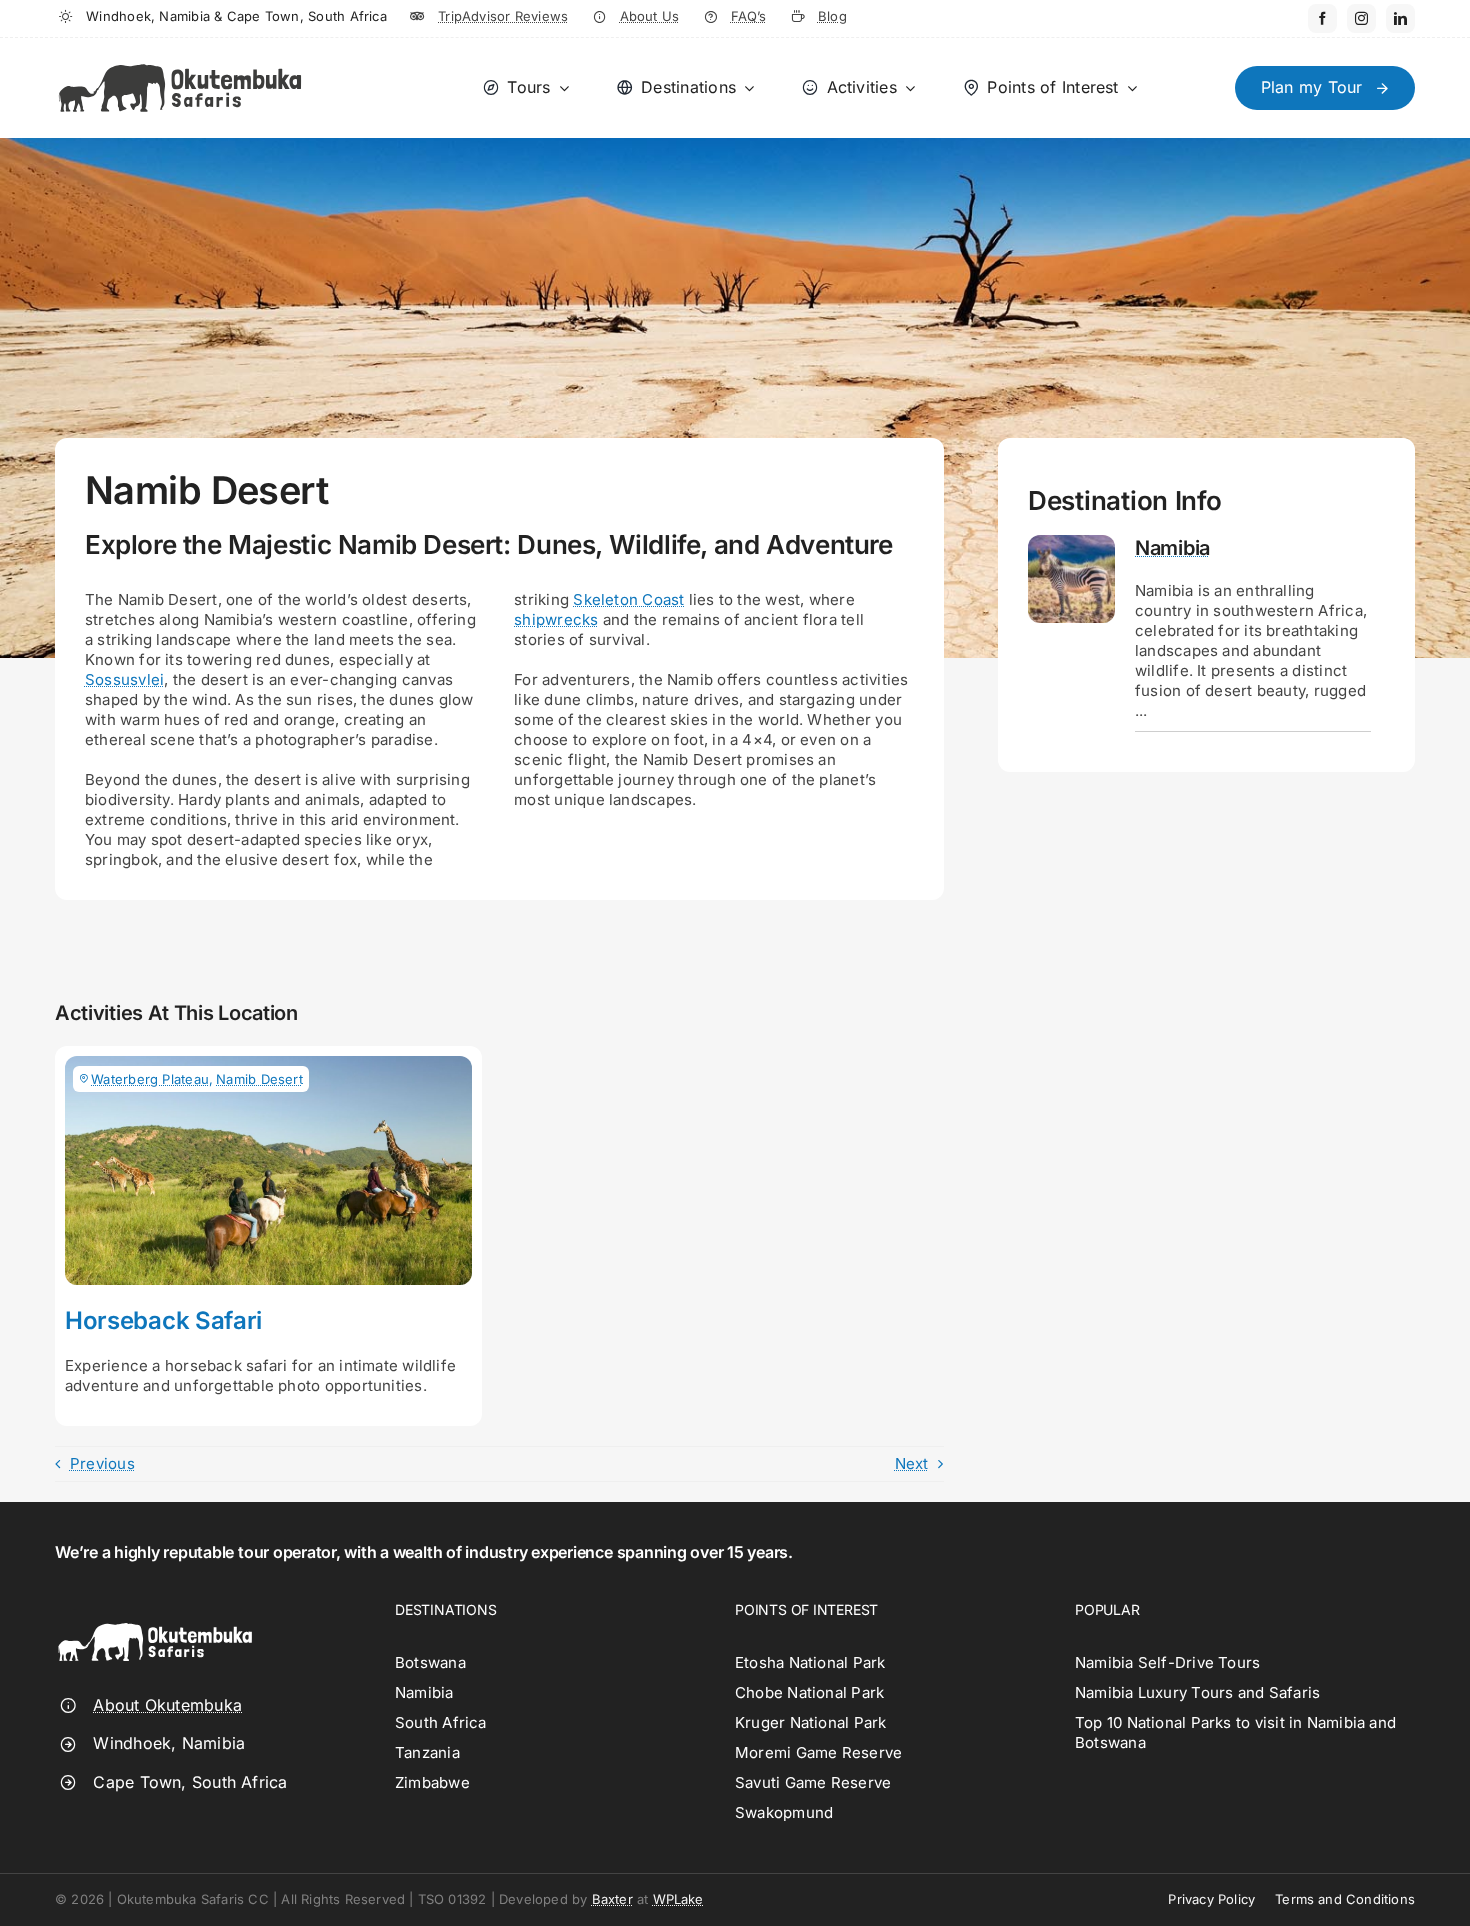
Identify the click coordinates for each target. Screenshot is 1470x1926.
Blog (832, 16)
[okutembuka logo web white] (155, 1609)
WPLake (678, 1899)
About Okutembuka (167, 1705)
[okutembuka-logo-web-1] (180, 55)
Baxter (612, 1899)
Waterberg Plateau (150, 1079)
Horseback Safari (163, 1320)
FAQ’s (749, 16)
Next (912, 1463)
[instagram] (1361, 18)
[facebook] (1322, 18)
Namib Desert (259, 1079)
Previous (102, 1463)
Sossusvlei (124, 679)
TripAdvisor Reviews (503, 16)
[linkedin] (1400, 18)
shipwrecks (556, 619)
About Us (650, 16)
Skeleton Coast (628, 599)
